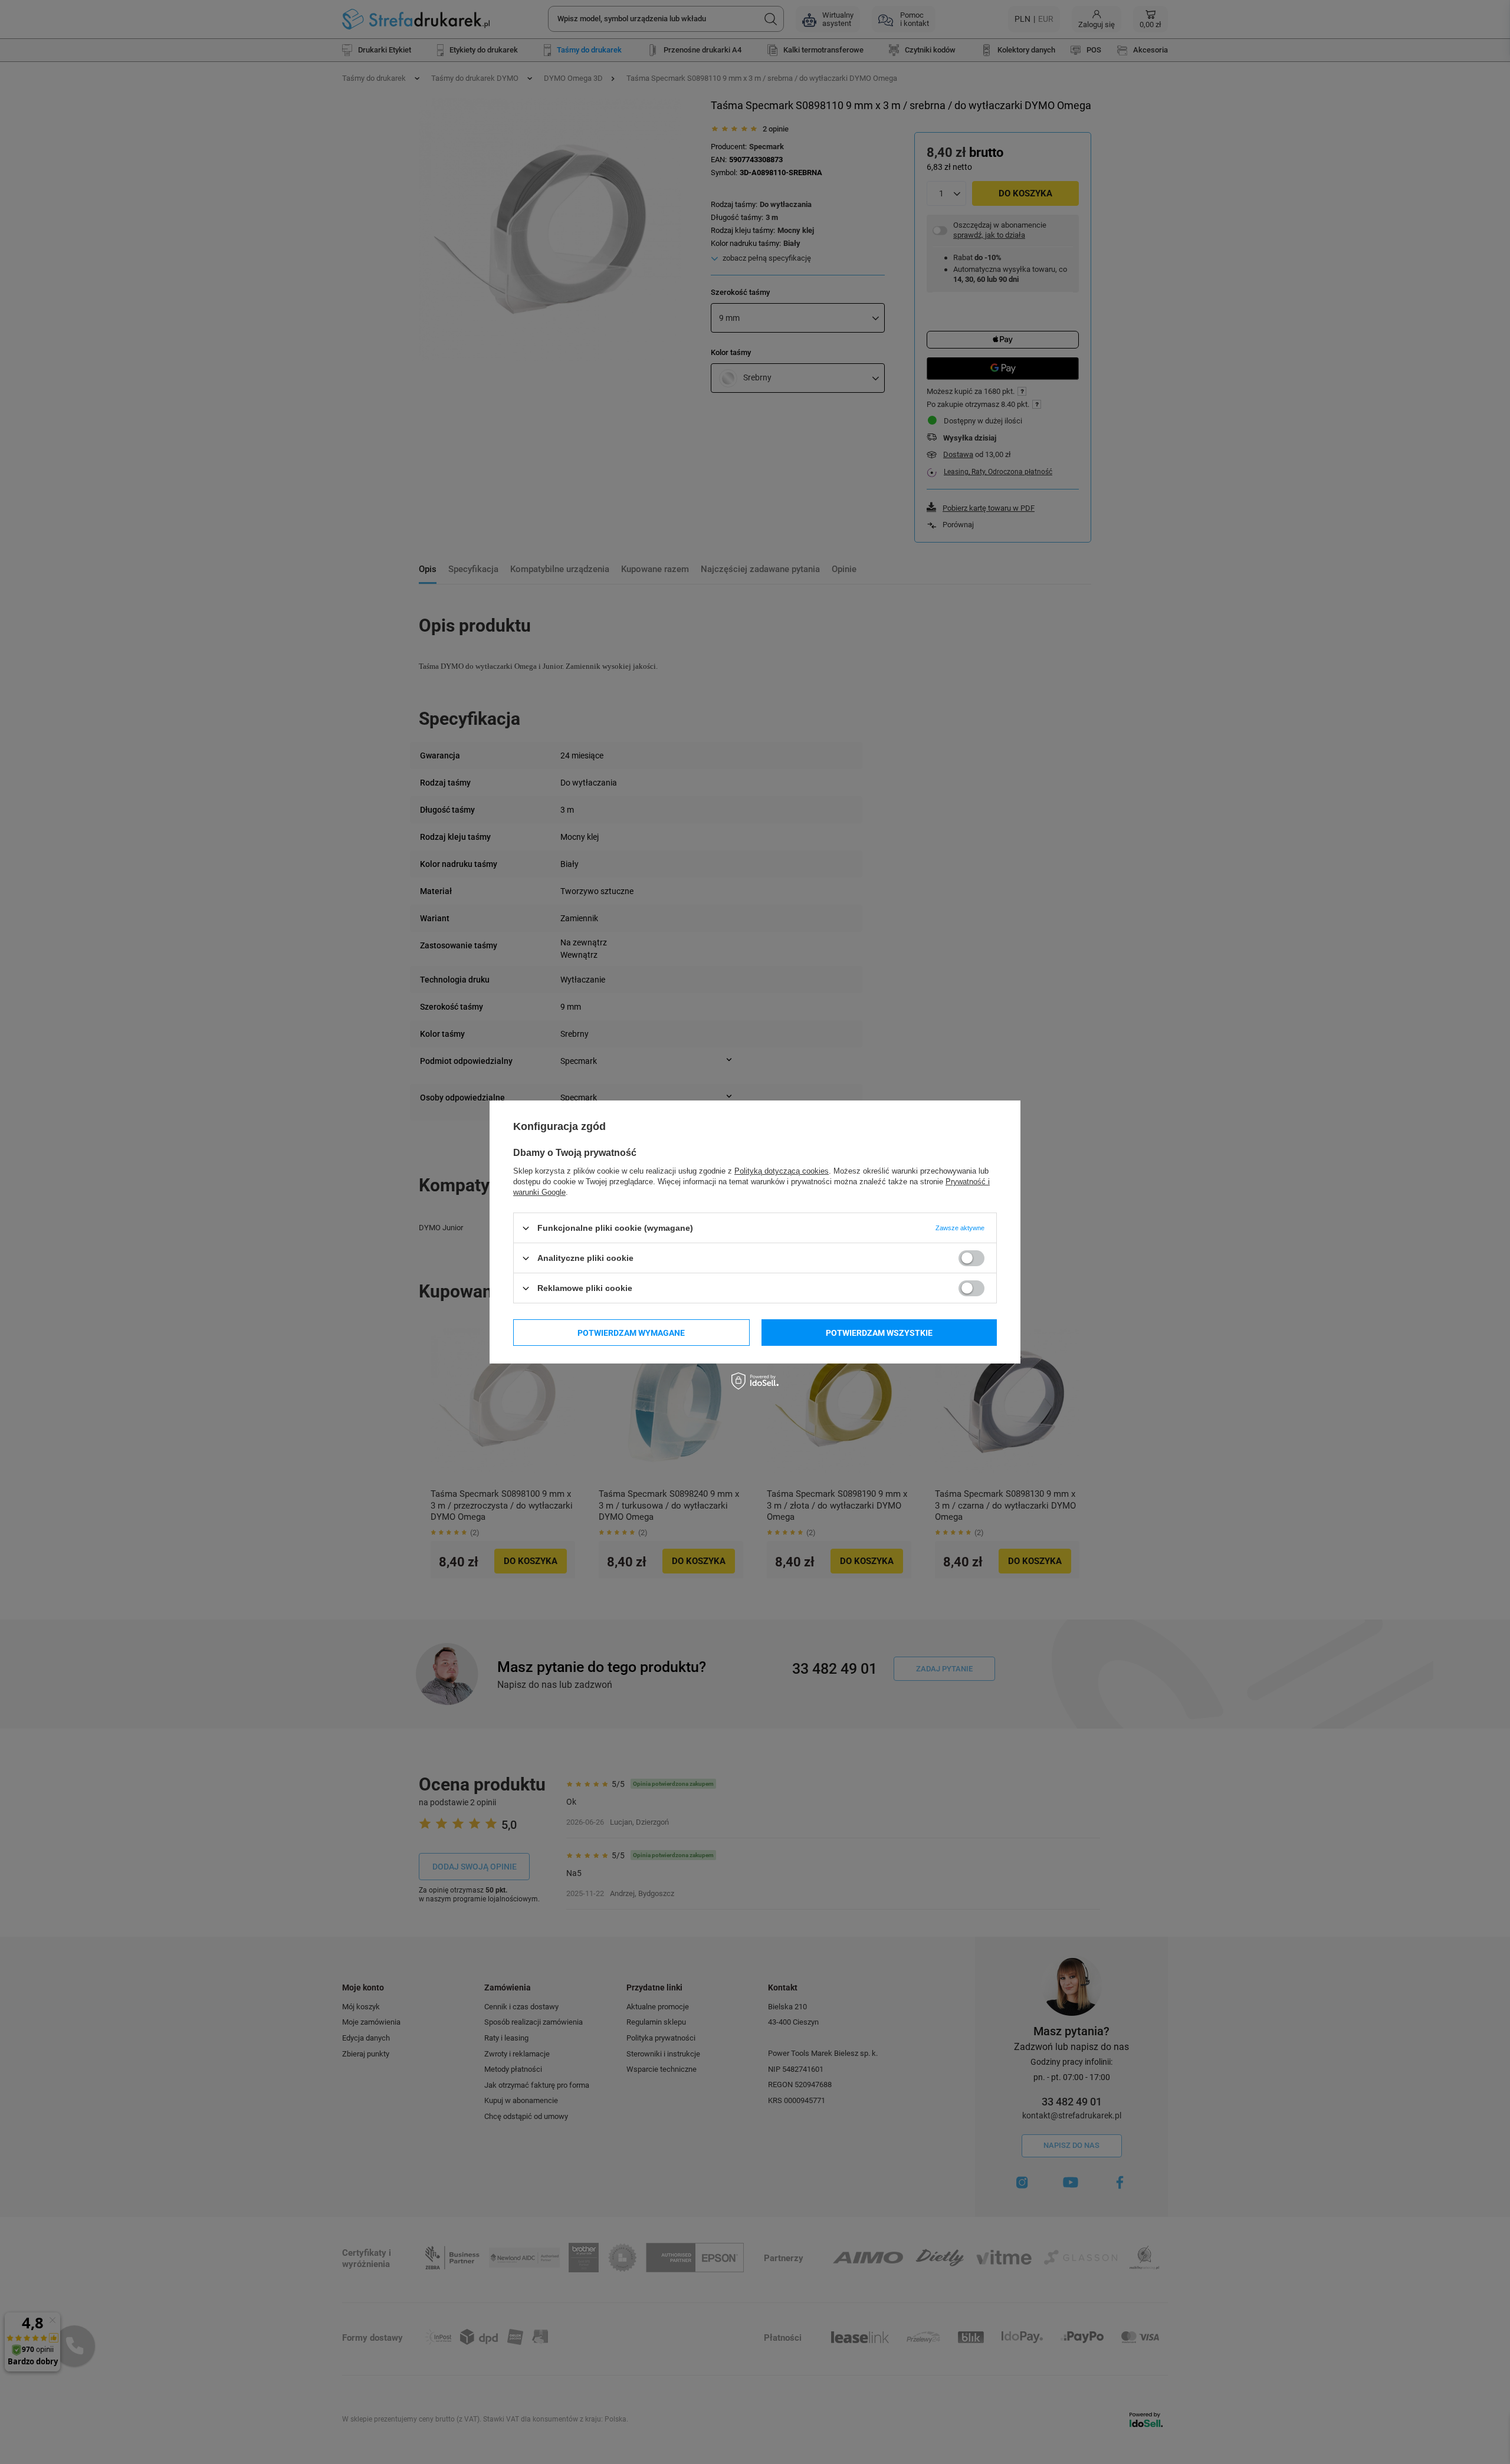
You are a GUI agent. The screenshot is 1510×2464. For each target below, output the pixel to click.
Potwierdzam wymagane (631, 1332)
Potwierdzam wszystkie (879, 1332)
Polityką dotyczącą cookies (782, 1171)
